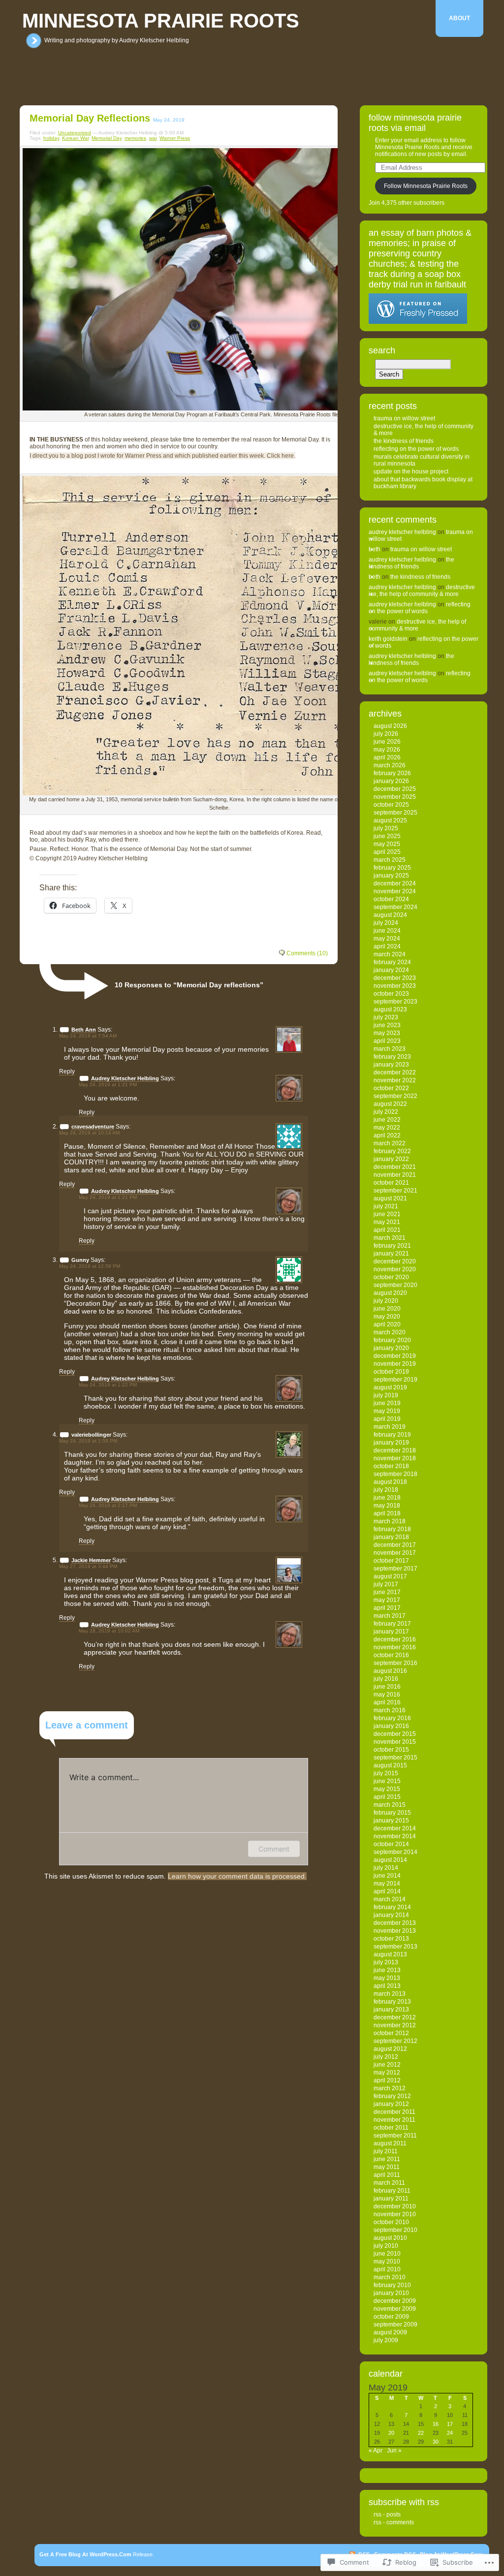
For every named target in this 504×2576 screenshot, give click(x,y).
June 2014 (387, 1876)
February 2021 (392, 1246)
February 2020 (392, 1340)
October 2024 (391, 899)
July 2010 (386, 2246)
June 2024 (387, 931)
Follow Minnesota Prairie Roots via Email (415, 123)
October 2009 (391, 2317)
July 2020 (386, 1301)
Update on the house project (411, 471)
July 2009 (386, 2340)
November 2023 (395, 986)
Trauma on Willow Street (404, 418)
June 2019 (387, 1403)
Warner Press (175, 138)
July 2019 (386, 1395)
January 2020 (391, 1348)
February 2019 (392, 1435)
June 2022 (387, 1120)
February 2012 (392, 2096)
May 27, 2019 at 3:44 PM (88, 1566)
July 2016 (386, 1679)
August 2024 (390, 915)
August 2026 (390, 726)
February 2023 (392, 1057)
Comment (274, 1849)
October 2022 (391, 1088)
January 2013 (391, 2010)
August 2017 (390, 1576)
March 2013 (390, 1994)
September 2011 (395, 2136)
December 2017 (395, 1545)
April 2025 (387, 852)
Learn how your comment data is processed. (237, 1876)
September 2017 (395, 1569)
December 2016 (395, 1639)
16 (436, 2424)
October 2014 (391, 1844)
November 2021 (395, 1175)
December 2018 (395, 1450)
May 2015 (387, 1789)
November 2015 (395, 1742)
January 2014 (391, 1915)
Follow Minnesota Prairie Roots (426, 186)
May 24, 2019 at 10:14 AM (89, 1133)
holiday (51, 138)
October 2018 (391, 1466)
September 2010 (395, 2230)
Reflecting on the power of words (416, 449)
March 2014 (390, 1899)
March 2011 (389, 2183)
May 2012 (387, 2073)
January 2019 (391, 1443)
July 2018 (386, 1490)
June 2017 (387, 1592)
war (153, 138)
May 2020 (387, 1317)
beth (375, 549)
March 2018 (390, 1521)
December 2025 (395, 789)
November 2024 (395, 891)
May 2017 (387, 1600)
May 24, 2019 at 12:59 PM (90, 1266)
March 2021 (390, 1238)
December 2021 (395, 1167)
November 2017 (395, 1553)
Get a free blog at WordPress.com (85, 2554)
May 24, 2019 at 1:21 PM (108, 1084)
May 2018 (387, 1506)
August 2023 (390, 1009)
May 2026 (387, 750)
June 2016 (387, 1687)
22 (421, 2433)
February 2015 (392, 1813)
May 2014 (387, 1884)
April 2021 (387, 1230)
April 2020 (387, 1324)
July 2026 (386, 734)
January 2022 (391, 1159)
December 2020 (395, 1261)
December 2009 (395, 2301)
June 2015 (387, 1781)
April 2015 (387, 1797)
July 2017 (386, 1584)
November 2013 (395, 1931)
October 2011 (391, 2128)
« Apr (376, 2450)
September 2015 (395, 1758)
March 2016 (390, 1710)
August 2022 (390, 1104)
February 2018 (392, 1529)
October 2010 (391, 2222)
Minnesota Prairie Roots (161, 21)
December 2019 (395, 1356)
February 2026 (392, 773)
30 (436, 2442)
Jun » (394, 2450)
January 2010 (391, 2293)
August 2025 (390, 820)
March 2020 (390, 1332)
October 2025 (391, 805)
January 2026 (391, 781)
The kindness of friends (404, 441)
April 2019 (387, 1419)
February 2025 (392, 868)
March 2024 (390, 954)
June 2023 (387, 1025)
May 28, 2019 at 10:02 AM (109, 1631)
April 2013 (387, 1986)
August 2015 (390, 1765)
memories (135, 138)
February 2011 (392, 2191)
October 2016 (391, 1655)
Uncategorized (75, 133)
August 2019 (390, 1387)
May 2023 (387, 1033)
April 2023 (387, 1041)
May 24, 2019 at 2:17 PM (108, 1505)
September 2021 (395, 1191)
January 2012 (391, 2104)
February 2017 (392, 1624)
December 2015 (395, 1734)
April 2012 (387, 2080)
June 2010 (387, 2254)
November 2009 (395, 2309)
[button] (220, 279)
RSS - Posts (387, 2514)
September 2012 (395, 2041)
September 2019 (395, 1380)
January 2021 (391, 1254)
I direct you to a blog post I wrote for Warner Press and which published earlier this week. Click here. (162, 456)
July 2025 (386, 828)
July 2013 (386, 1962)
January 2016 (391, 1726)
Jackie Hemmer (91, 1560)
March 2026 (390, 765)
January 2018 (391, 1537)
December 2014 (395, 1828)
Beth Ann (84, 1030)
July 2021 (386, 1206)
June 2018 (387, 1498)
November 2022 (395, 1080)
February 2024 (392, 962)
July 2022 (386, 1112)
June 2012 (387, 2065)
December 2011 (394, 2112)
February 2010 (392, 2285)
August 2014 (390, 1860)
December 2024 (395, 883)
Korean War (75, 138)
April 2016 (387, 1702)
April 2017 (387, 1608)
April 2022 (387, 1135)
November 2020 (395, 1269)
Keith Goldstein (388, 639)
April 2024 (387, 946)
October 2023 (391, 994)
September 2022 (395, 1096)
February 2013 (392, 2002)
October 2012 (391, 2033)
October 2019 (391, 1372)
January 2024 (391, 970)
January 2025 (391, 876)
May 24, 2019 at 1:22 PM (108, 1385)
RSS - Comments (394, 2522)
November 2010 (395, 2214)
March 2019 (390, 1427)
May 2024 (387, 939)
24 (450, 2433)
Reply (67, 1071)
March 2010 (390, 2277)
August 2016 (390, 1671)
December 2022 (395, 1072)
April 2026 (387, 757)
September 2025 (395, 813)
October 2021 (391, 1183)
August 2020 (390, 1293)
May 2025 (387, 844)
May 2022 (387, 1128)
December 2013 (395, 1923)
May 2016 (387, 1695)
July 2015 (386, 1773)
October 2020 (391, 1277)
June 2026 (387, 742)
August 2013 (390, 1954)
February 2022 (392, 1151)
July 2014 (386, 1868)
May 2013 (387, 1978)
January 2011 (391, 2199)
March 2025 (390, 860)
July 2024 (386, 923)
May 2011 (387, 2167)
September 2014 (395, 1852)
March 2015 (390, 1805)
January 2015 (391, 1821)
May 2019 (387, 1411)
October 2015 (391, 1750)
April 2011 (387, 2175)
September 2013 (395, 1947)
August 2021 (390, 1198)
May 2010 (387, 2262)
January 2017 (391, 1632)
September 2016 (395, 1663)
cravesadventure (93, 1127)
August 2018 (390, 1482)
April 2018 (387, 1513)
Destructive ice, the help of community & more (422, 591)
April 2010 (387, 2269)
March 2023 (390, 1049)
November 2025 (395, 797)
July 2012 (386, 2057)
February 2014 (392, 1907)
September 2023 (395, 1002)
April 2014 (387, 1891)
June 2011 (387, 2159)
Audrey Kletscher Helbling (125, 1078)
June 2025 (387, 836)
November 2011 (394, 2120)
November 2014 (395, 1836)
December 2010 (395, 2206)
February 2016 (392, 1718)
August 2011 (390, 2143)
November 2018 (395, 1458)
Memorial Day (107, 138)
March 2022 (390, 1143)
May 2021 (387, 1222)
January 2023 (391, 1065)
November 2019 (395, 1364)
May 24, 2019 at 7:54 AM (88, 1036)
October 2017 (391, 1561)
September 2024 (395, 907)
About (459, 18)
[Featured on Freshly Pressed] (418, 322)
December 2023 (395, 978)
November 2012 (395, 2025)
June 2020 (387, 1309)
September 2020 (395, 1285)
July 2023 (386, 1017)
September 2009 (395, 2325)
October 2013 (391, 1939)
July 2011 (386, 2151)
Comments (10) (307, 953)
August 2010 (390, 2238)
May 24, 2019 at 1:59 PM (88, 1441)
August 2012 (390, 2049)
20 (391, 2433)
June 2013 (387, 1970)
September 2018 (395, 1474)
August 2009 (390, 2332)
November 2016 (395, 1647)
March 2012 (390, 2088)
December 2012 (395, 2017)
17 (450, 2424)
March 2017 (390, 1616)
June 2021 (387, 1214)
